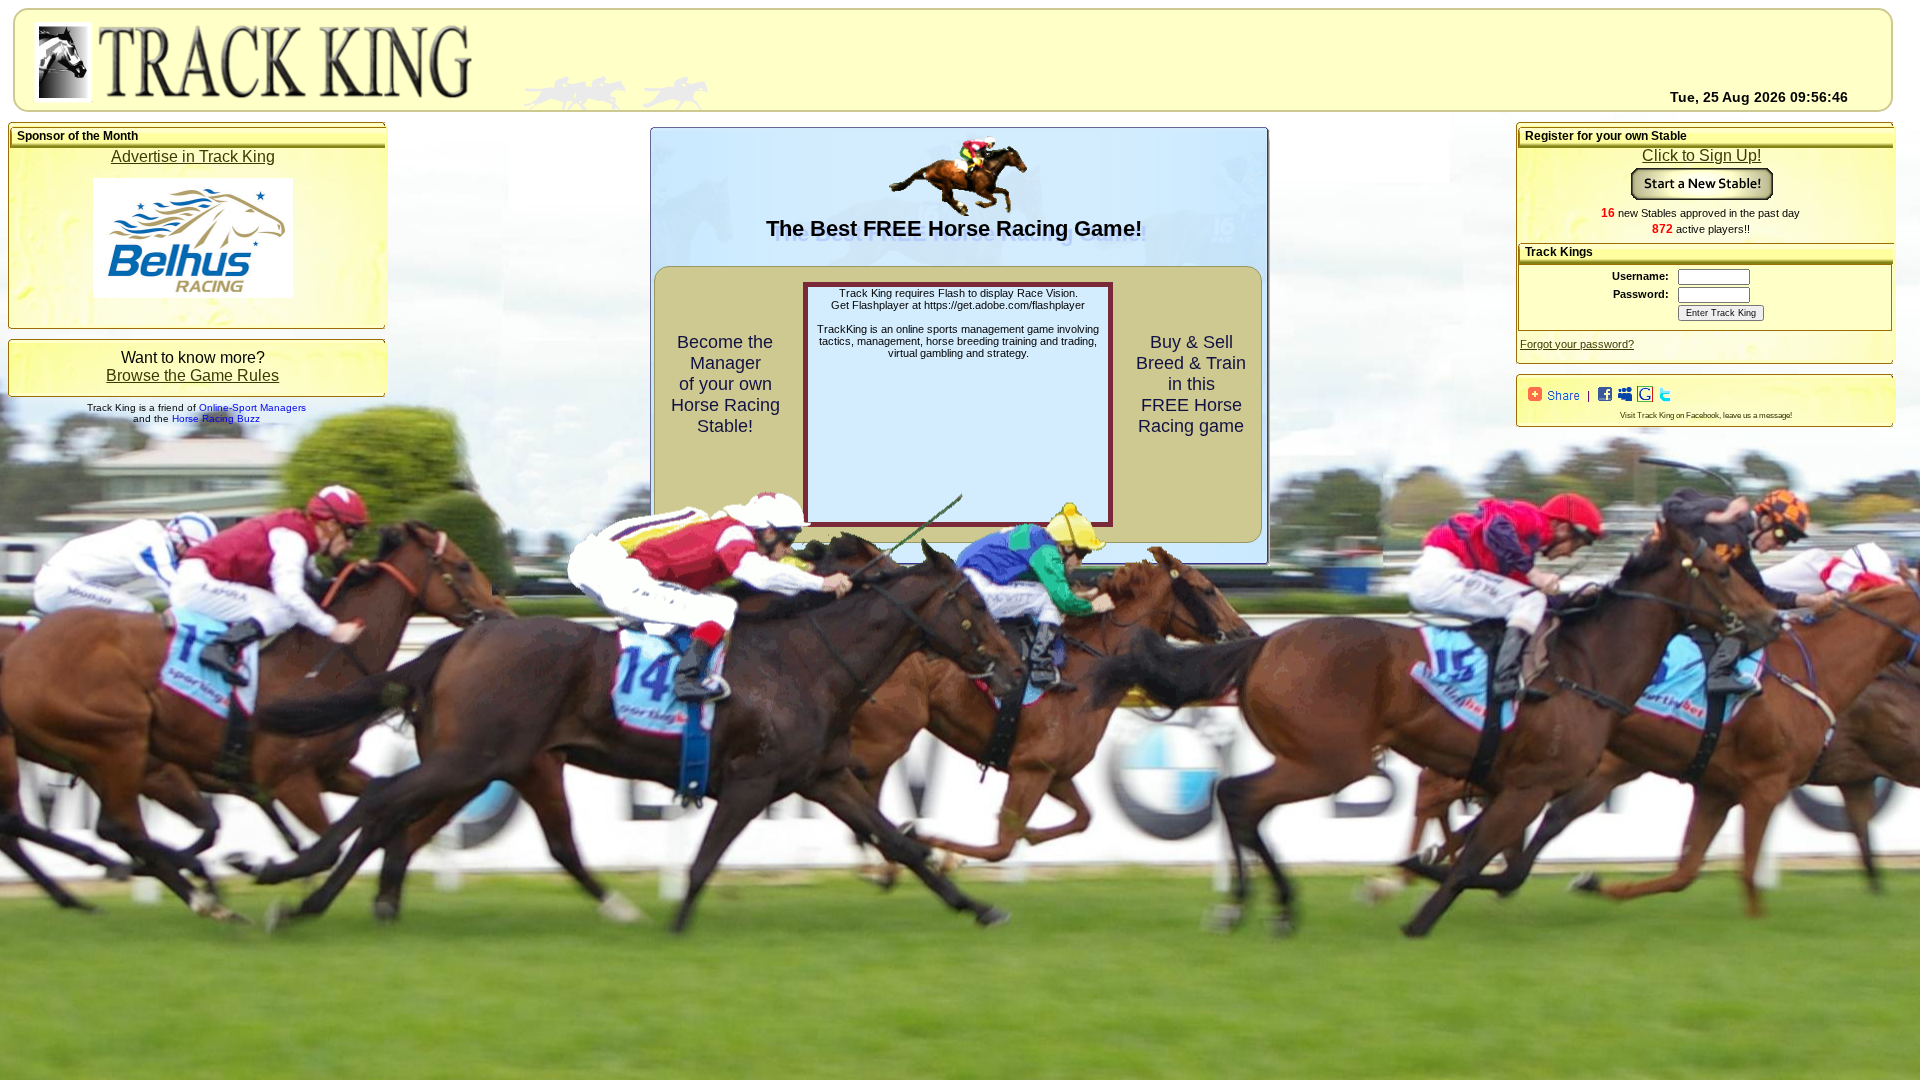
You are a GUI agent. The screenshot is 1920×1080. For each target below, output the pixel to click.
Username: (1640, 276)
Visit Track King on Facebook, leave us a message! (1706, 415)
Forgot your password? (1577, 344)
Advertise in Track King (193, 156)
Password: (1641, 294)
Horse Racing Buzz (216, 418)
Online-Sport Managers (252, 407)
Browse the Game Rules (192, 375)
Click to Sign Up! (1701, 156)
